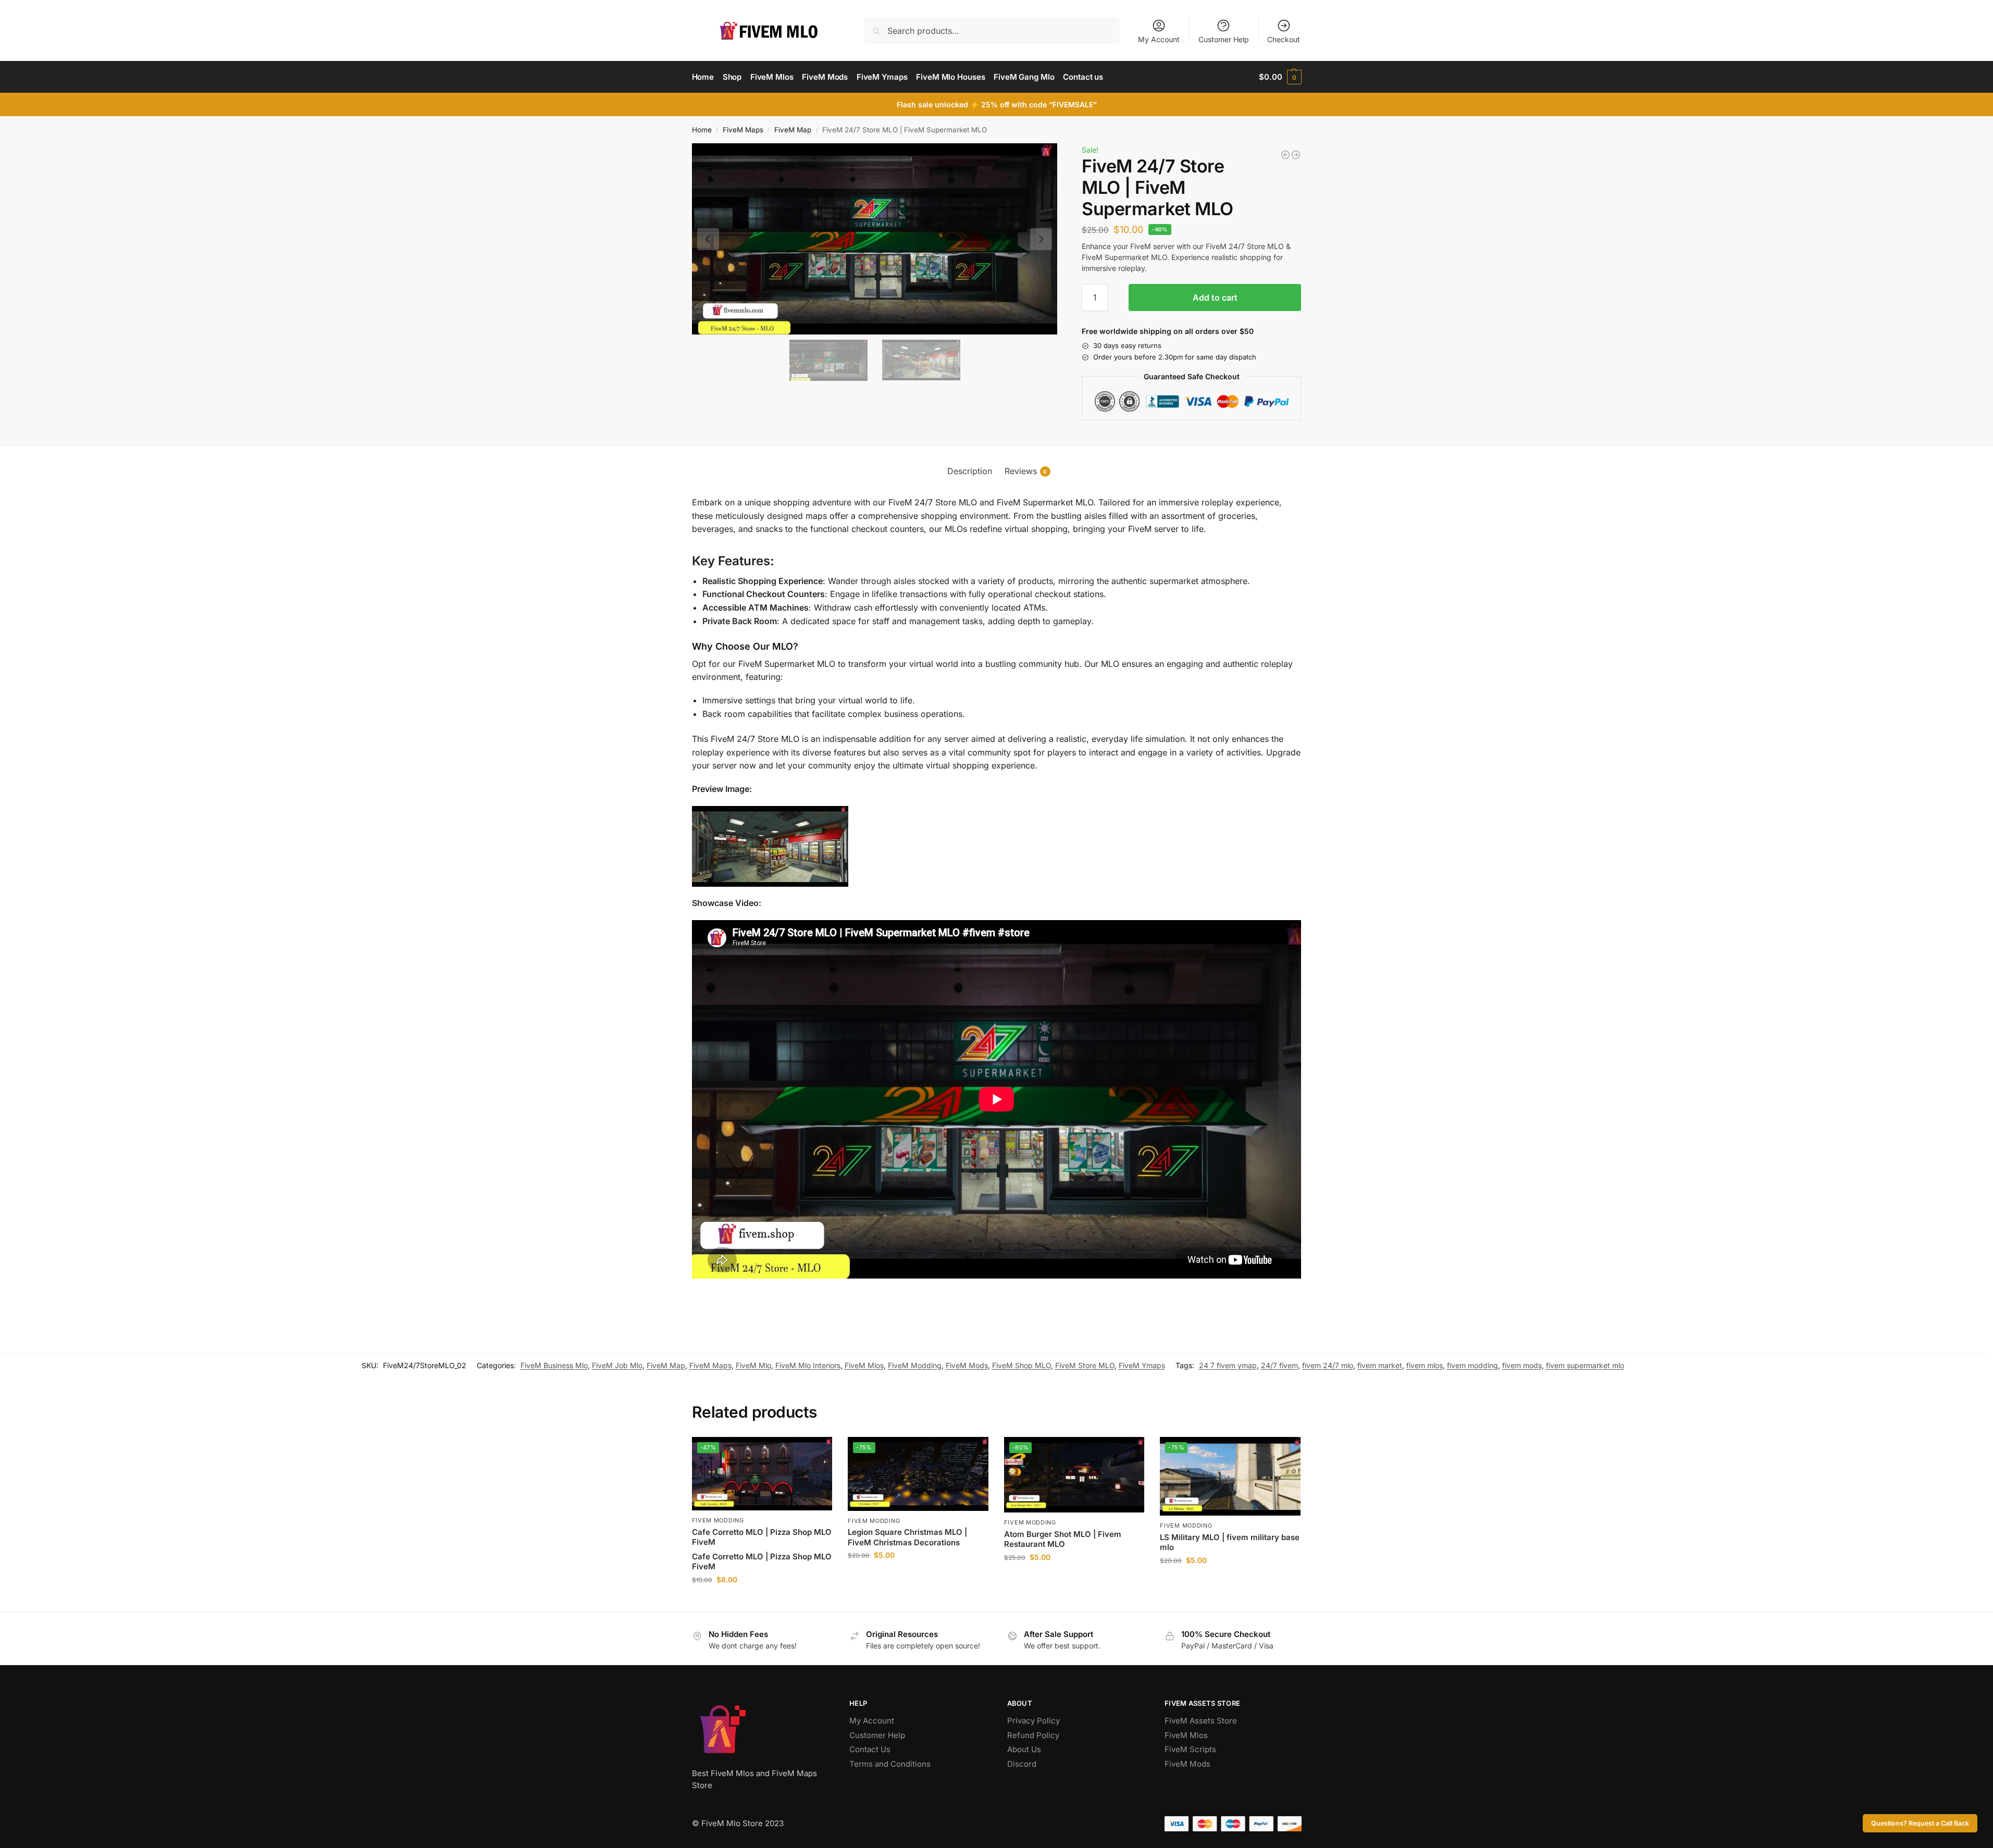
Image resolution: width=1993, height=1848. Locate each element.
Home (702, 130)
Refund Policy (1033, 1735)
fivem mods (1522, 1365)
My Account (1159, 39)
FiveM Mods (967, 1365)
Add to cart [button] (762, 1601)
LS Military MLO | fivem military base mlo (1230, 1542)
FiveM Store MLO (1085, 1365)
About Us (1024, 1749)
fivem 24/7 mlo (1328, 1365)
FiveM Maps (743, 130)
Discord (1022, 1764)
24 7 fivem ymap (1228, 1365)
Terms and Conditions (890, 1764)
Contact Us (870, 1749)
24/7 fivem (1279, 1365)
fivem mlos (1425, 1365)
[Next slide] (1041, 239)
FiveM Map (793, 130)
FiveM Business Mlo (554, 1365)
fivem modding (1472, 1365)
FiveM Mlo (753, 1365)
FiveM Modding (915, 1365)
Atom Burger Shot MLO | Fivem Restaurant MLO (1063, 1539)
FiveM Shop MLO (1022, 1365)
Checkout (1284, 39)
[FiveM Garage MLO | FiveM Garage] (1285, 155)
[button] (1280, 77)
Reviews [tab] (1026, 471)
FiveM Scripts (1190, 1749)
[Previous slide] (708, 239)
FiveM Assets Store (1201, 1721)
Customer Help (1224, 39)
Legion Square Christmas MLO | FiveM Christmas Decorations (907, 1537)
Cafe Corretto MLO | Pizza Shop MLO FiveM (762, 1537)
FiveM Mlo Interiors (808, 1365)
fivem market (1380, 1365)
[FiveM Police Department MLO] (1296, 155)
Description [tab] (970, 471)
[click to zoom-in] (875, 239)
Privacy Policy (1033, 1721)
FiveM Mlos (864, 1365)
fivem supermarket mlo (1585, 1365)
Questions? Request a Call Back (1920, 1823)
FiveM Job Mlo (617, 1365)
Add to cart (1215, 297)
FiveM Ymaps (1142, 1365)
